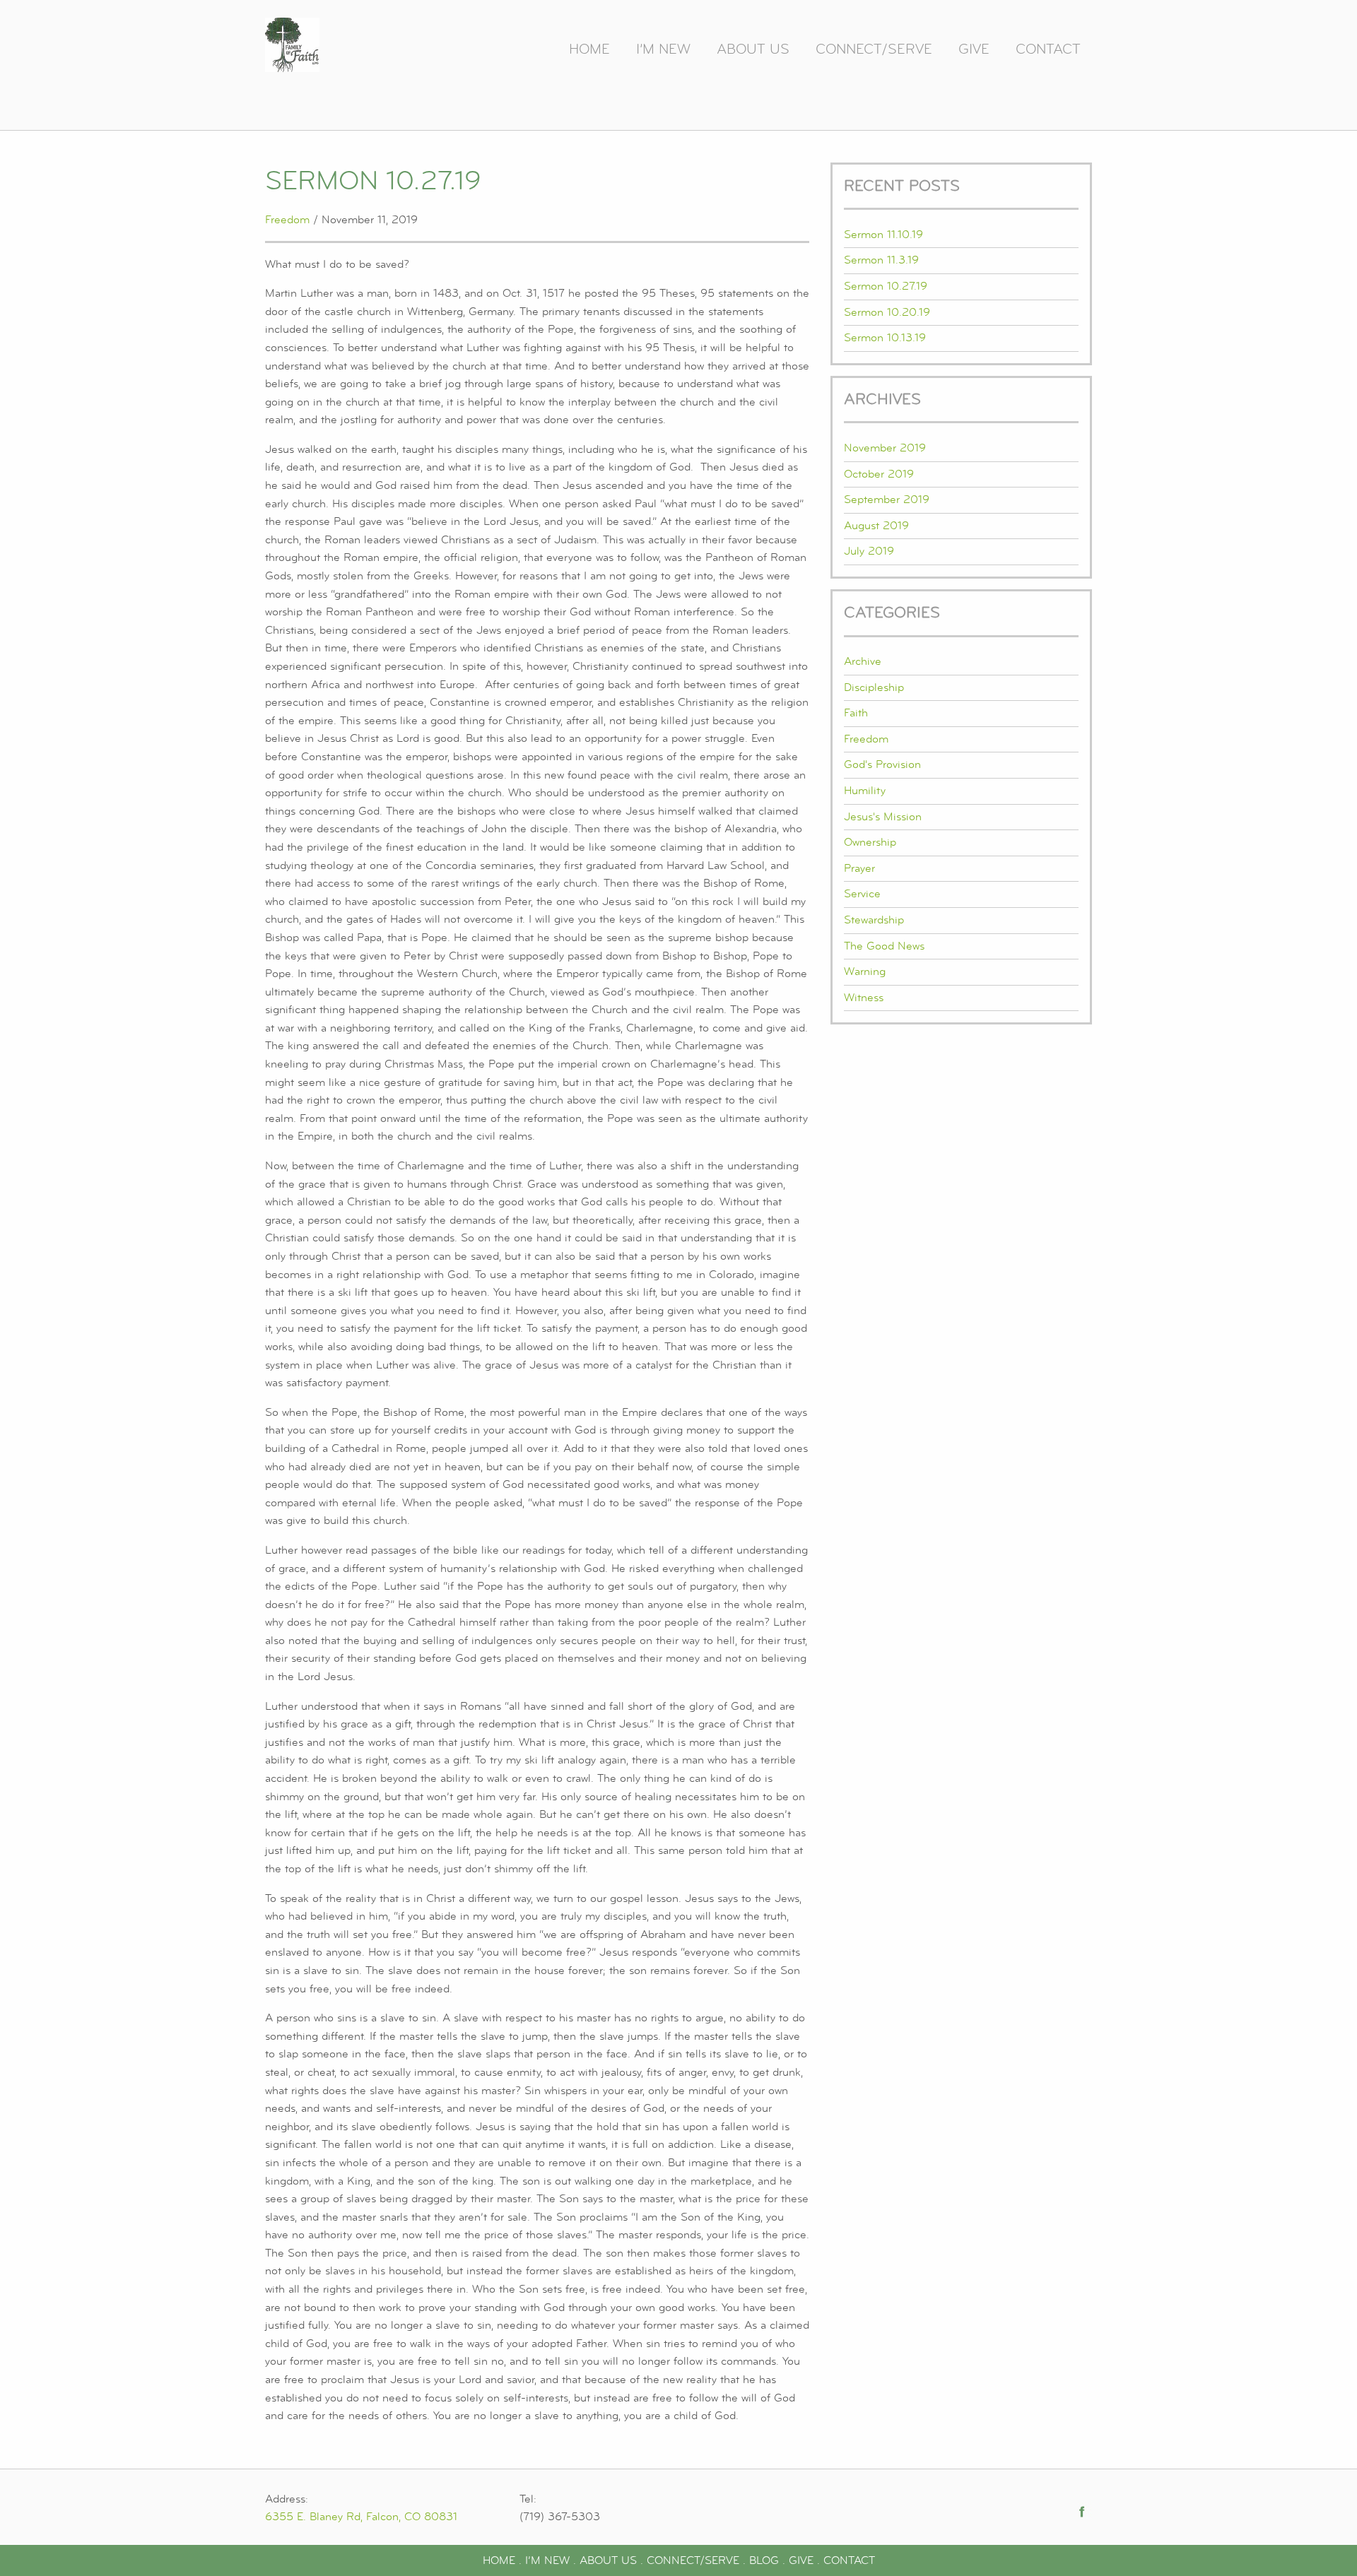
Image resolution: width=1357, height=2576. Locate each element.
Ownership (870, 842)
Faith (856, 713)
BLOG (764, 2560)
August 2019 (876, 526)
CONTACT (849, 2560)
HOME (499, 2560)
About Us (753, 49)
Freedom (287, 220)
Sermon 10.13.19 (885, 338)
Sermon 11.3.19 (881, 260)
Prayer (859, 868)
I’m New (663, 49)
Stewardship (874, 920)
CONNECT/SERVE (693, 2560)
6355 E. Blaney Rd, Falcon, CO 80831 (361, 2517)
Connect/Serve (874, 49)
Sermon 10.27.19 (886, 286)
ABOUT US (608, 2560)
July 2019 (869, 551)
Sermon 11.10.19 (883, 235)
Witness (864, 998)
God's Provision (882, 764)
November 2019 (885, 448)
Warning (865, 971)
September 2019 (887, 500)
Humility (865, 791)
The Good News (884, 946)
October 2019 (879, 474)
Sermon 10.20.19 (887, 312)
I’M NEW (547, 2560)
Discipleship (874, 687)
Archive (863, 661)
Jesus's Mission (883, 817)
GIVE (801, 2560)
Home (589, 49)
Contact (1048, 49)
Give (974, 49)
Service (862, 894)
